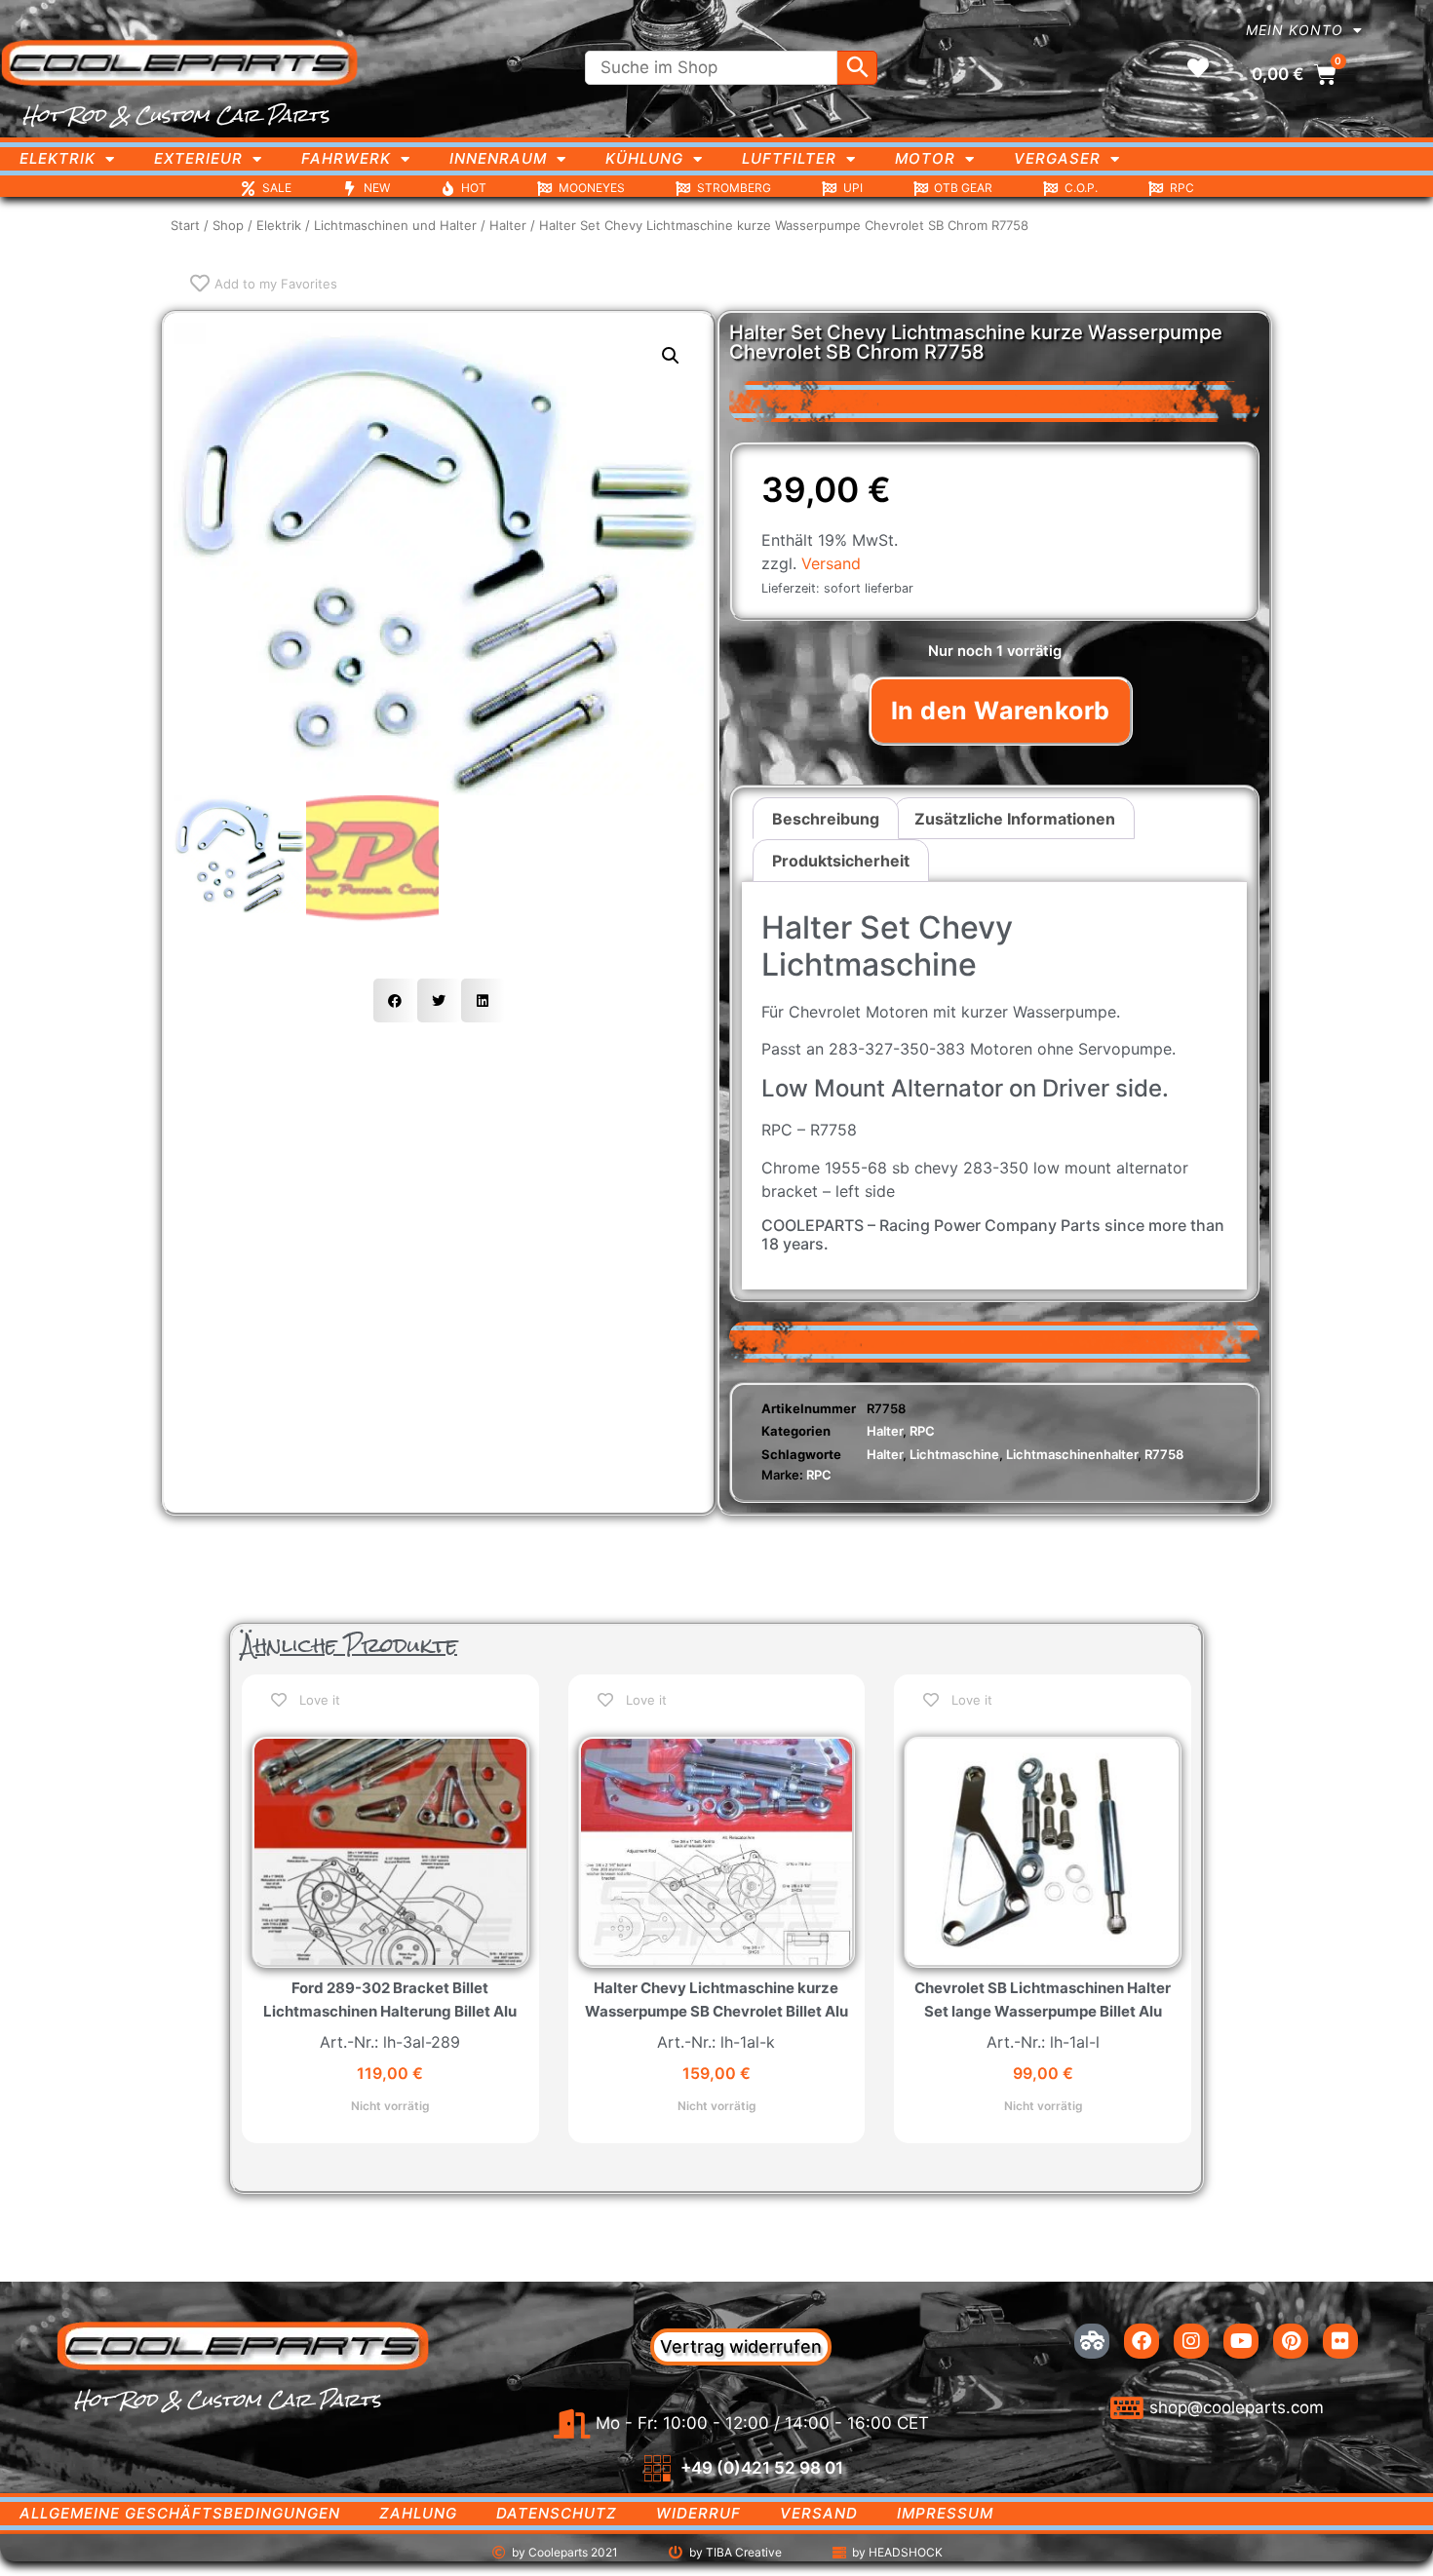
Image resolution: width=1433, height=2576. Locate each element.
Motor (925, 158)
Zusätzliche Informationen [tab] (1015, 819)
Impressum (945, 2513)
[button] (671, 356)
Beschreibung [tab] (826, 819)
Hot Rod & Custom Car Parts (176, 115)
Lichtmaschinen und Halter (395, 225)
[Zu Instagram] (1191, 2341)
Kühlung (644, 158)
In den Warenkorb (1001, 711)
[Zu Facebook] (1142, 2341)
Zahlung (418, 2513)
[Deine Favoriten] (1198, 68)
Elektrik (58, 158)
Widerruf (698, 2513)
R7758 (1164, 1454)
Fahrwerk (346, 158)
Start (185, 225)
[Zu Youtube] (1241, 2341)
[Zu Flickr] (1340, 2341)
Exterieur (198, 158)
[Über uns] (1092, 2341)
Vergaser (1057, 158)
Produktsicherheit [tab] (841, 861)
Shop (228, 225)
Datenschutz (557, 2513)
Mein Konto (1295, 30)
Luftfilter (789, 158)
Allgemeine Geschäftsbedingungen (180, 2513)
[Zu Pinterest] (1291, 2341)
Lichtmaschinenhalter (1072, 1454)
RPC (922, 1431)
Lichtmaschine (954, 1454)
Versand (831, 563)
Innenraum (498, 158)
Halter (508, 225)
